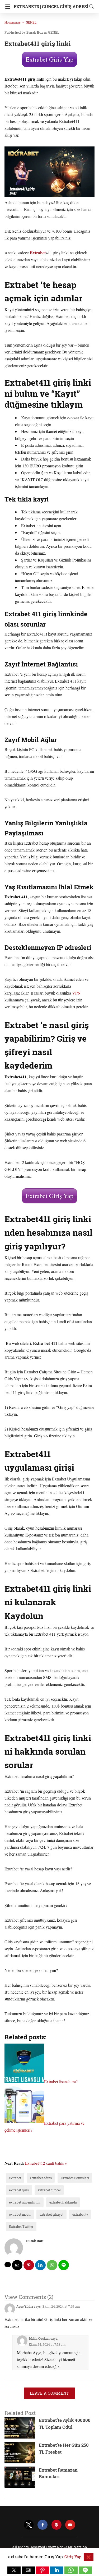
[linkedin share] (40, 2265)
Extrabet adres (41, 2178)
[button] (14, 2570)
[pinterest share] (29, 2265)
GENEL (31, 22)
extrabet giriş (19, 2190)
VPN (76, 993)
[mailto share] (17, 2265)
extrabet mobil (20, 2214)
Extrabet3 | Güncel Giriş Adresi (51, 6)
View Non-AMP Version (67, 2547)
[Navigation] (6, 7)
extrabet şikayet (51, 2214)
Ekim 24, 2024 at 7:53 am (47, 2344)
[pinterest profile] (56, 2525)
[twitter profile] (29, 2525)
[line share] (64, 2265)
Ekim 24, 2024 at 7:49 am (61, 2306)
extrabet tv (80, 2214)
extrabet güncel (49, 2190)
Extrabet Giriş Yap (49, 59)
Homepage (12, 22)
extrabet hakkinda (63, 2202)
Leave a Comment (49, 2393)
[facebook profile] (43, 2525)
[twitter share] (8, 2265)
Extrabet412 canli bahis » (46, 2163)
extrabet (15, 2178)
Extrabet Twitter (21, 2227)
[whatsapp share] (52, 2265)
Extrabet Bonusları (75, 2178)
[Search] (90, 6)
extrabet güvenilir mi (25, 2202)
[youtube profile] (70, 2525)
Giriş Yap (73, 2557)
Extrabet (38, 253)
